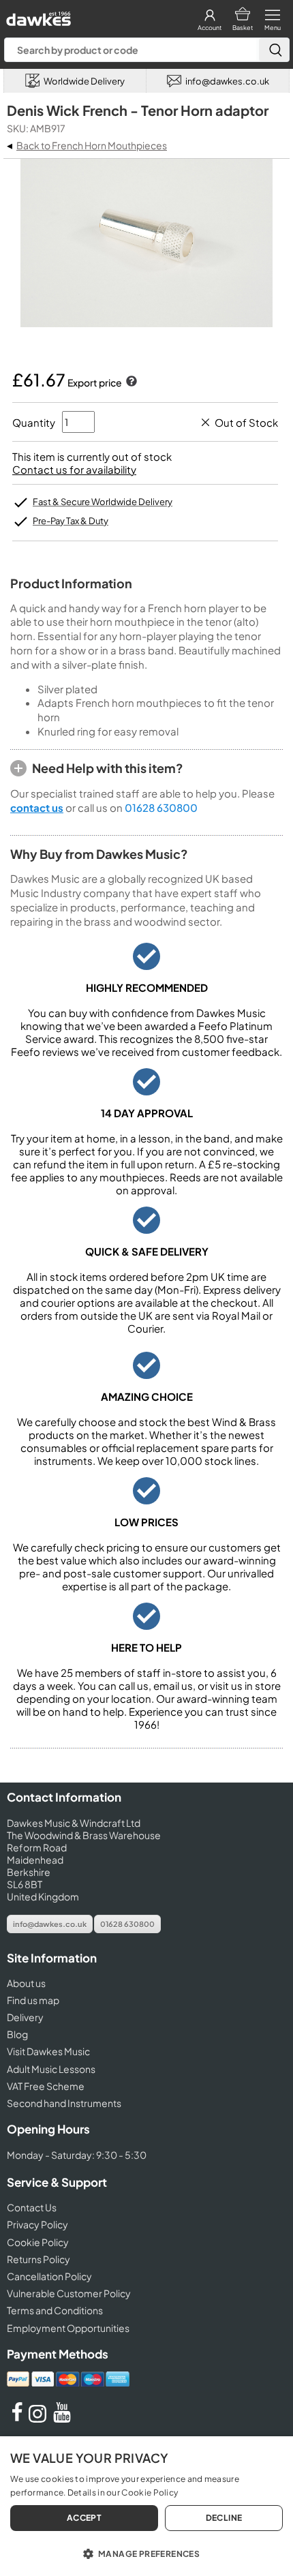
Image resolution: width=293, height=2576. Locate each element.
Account (210, 28)
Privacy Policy (37, 2224)
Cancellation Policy (49, 2276)
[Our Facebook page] (17, 2419)
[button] (146, 2553)
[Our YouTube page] (62, 2419)
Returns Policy (38, 2259)
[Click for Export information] (130, 382)
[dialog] (146, 2506)
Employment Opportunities (68, 2328)
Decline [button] (224, 2518)
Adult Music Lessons (51, 2069)
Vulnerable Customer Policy (69, 2293)
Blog (17, 2034)
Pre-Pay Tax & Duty (71, 521)
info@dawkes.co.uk (50, 1924)
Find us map (33, 2000)
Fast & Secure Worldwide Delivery (103, 502)
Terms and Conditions (55, 2310)
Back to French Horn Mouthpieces (92, 145)
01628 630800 (161, 807)
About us (26, 1983)
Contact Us (32, 2207)
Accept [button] (84, 2518)
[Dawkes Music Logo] (37, 15)
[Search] (274, 50)
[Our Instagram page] (40, 2419)
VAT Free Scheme (46, 2086)
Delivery (25, 2017)
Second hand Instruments (64, 2103)
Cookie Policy (38, 2242)
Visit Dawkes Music (48, 2051)
